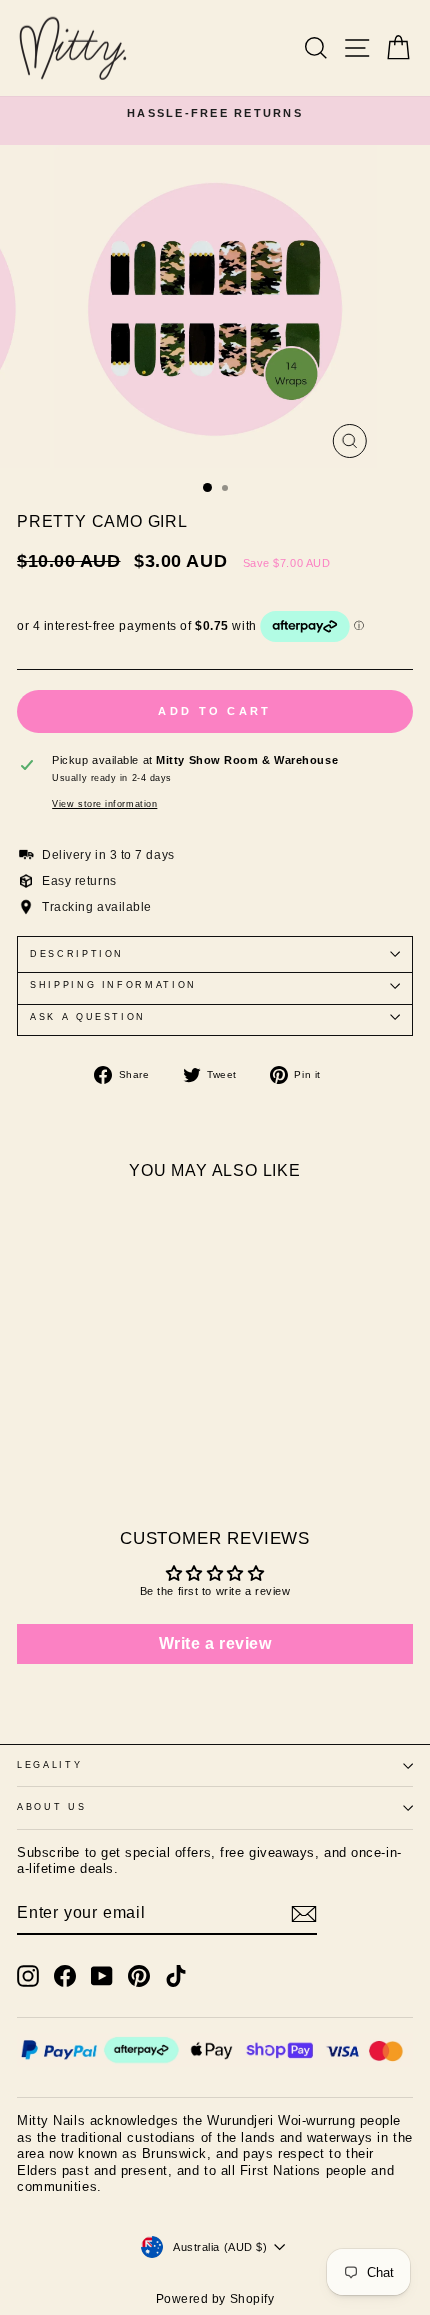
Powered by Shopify (215, 2299)
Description (77, 954)
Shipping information (113, 985)
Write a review (215, 1643)
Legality (49, 1765)
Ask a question (88, 1017)
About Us (51, 1807)
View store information (104, 804)
